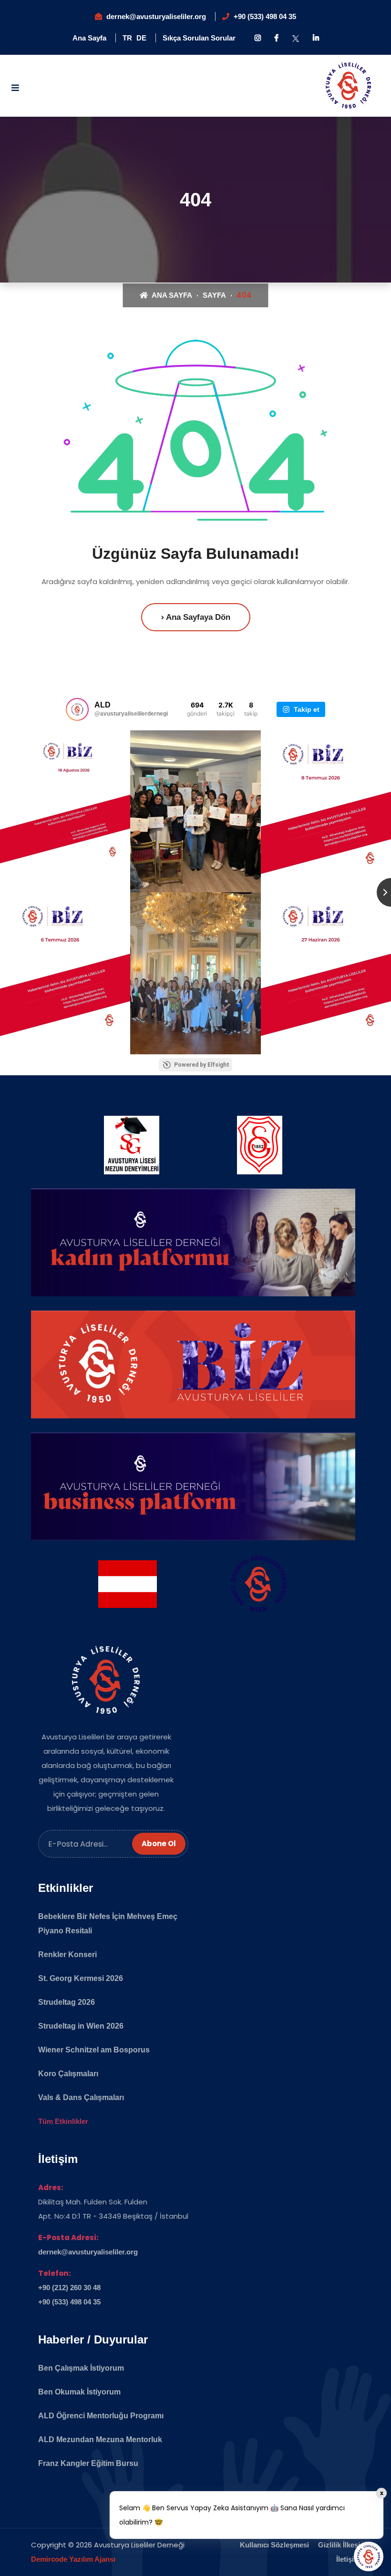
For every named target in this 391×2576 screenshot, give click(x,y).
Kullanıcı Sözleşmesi (274, 2545)
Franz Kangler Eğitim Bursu (88, 2463)
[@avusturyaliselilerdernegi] (77, 709)
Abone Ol (159, 1844)
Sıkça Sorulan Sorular (199, 38)
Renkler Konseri (67, 1955)
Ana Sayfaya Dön (197, 617)
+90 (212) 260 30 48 (69, 2288)
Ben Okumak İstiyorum (79, 2392)
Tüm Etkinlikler (63, 2121)
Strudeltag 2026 (67, 2002)
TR (127, 38)
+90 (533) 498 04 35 (265, 16)
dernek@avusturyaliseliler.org (156, 16)
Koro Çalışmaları (68, 2074)
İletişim (348, 2559)
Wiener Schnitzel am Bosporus (94, 2050)
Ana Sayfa (89, 38)
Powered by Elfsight (202, 1065)
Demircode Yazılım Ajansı (73, 2559)
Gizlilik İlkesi (339, 2545)
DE (141, 38)
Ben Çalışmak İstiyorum (81, 2368)
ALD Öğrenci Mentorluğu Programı (101, 2416)
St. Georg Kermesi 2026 (81, 1978)
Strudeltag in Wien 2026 (81, 2026)
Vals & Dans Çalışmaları (81, 2097)
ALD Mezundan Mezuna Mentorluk (100, 2440)
